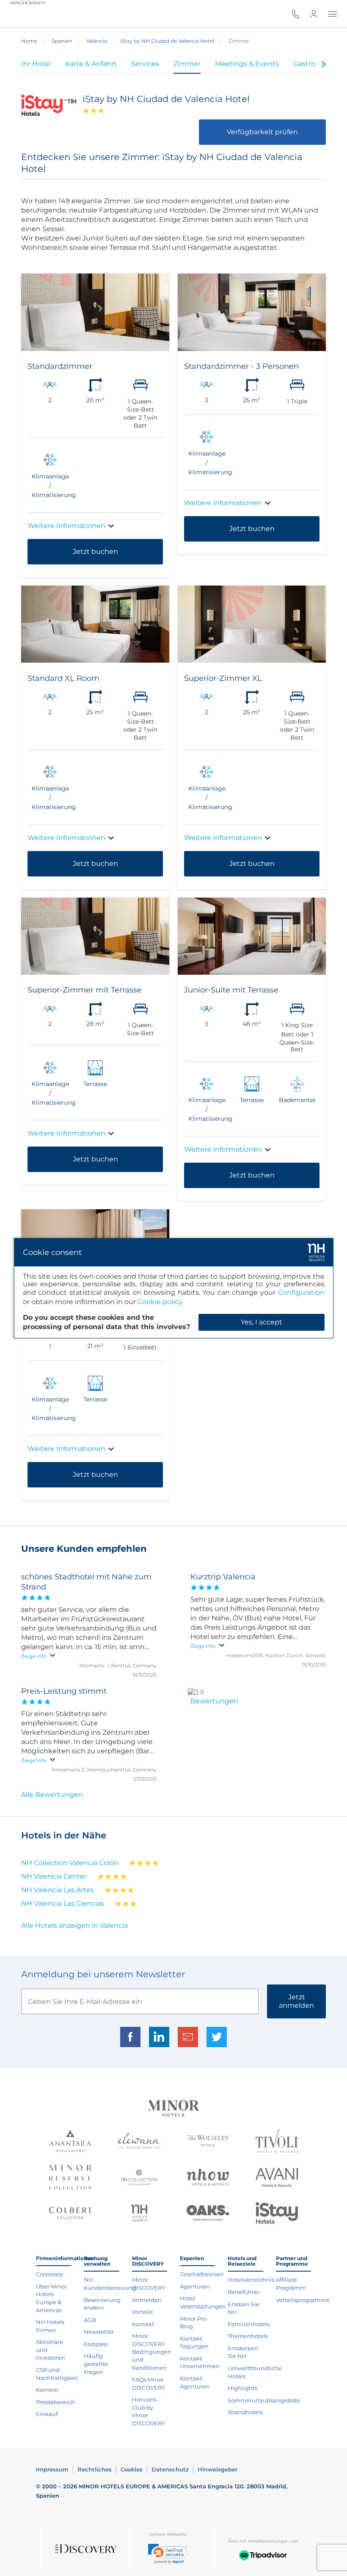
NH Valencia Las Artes (58, 1890)
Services (145, 64)
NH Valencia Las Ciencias (63, 1903)
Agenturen (195, 2286)
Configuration (301, 1292)
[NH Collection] (139, 2178)
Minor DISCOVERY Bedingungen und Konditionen (152, 2352)
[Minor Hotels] (173, 2109)
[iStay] (277, 2214)
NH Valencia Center (54, 1876)
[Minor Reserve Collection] (70, 2178)
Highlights (242, 2388)
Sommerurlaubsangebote (264, 2400)
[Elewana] (139, 2142)
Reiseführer (244, 2292)
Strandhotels (245, 2412)
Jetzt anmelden (296, 2001)
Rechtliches (95, 2469)
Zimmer (187, 64)
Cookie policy (160, 1302)
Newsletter (99, 2332)
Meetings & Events (247, 64)
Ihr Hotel (36, 64)
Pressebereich (55, 2402)
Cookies (132, 2469)
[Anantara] (70, 2142)
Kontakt (143, 2324)
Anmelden (147, 2300)
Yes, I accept (262, 1322)
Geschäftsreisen (202, 2274)
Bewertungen (214, 1701)
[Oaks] (208, 2214)
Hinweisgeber (218, 2469)
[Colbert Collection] (70, 2214)
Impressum (52, 2469)
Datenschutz (170, 2469)
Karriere (47, 2390)
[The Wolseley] (208, 2142)
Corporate (50, 2274)
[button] (168, 2554)
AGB (90, 2320)
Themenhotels (248, 2336)
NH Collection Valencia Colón (70, 1863)
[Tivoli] (277, 2142)
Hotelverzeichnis (251, 2280)
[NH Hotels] (139, 2214)
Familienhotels (249, 2324)
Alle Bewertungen (52, 1795)
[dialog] (174, 1288)
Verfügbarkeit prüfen (262, 132)
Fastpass (96, 2344)
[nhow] (208, 2178)
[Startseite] (29, 14)
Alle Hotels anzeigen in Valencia (74, 1925)
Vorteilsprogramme (303, 2300)
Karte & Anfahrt (91, 64)
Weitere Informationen (66, 526)
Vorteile (143, 2312)
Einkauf (47, 2414)
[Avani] (277, 2178)
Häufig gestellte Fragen (96, 2364)
